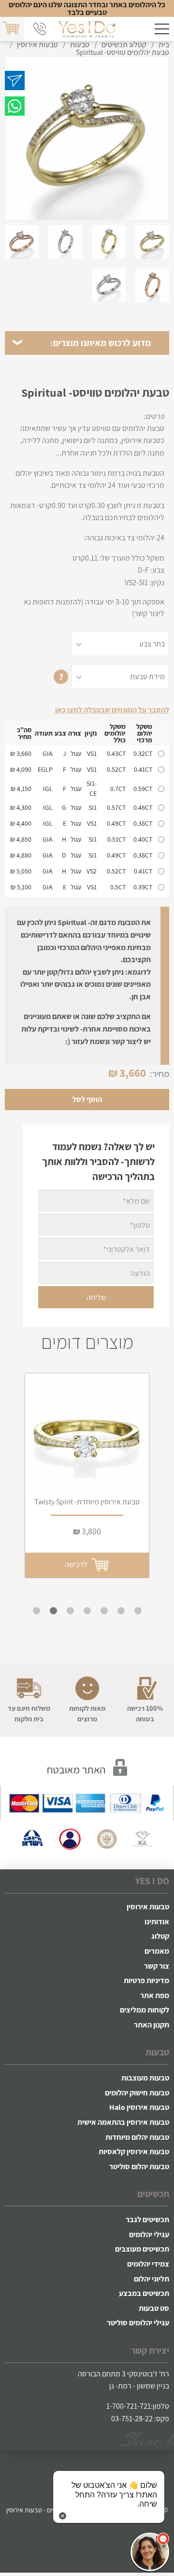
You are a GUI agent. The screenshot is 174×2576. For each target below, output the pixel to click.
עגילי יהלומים (149, 2234)
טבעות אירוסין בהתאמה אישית (123, 2122)
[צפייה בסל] (11, 28)
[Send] (15, 80)
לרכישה (78, 1564)
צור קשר (157, 1966)
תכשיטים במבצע (144, 2293)
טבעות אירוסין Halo (139, 2107)
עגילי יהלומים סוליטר (138, 2323)
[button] (150, 2552)
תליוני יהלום (152, 2279)
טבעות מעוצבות (145, 2078)
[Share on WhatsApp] (15, 106)
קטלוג (160, 1936)
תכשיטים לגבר (147, 2220)
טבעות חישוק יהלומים (137, 2093)
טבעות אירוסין (148, 1907)
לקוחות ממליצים (145, 2010)
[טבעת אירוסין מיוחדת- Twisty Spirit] (87, 1435)
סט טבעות (154, 2308)
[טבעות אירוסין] (87, 29)
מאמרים (157, 1951)
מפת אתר (155, 1995)
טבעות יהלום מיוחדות (137, 2137)
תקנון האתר (152, 2025)
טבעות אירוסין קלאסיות (134, 2152)
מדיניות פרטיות (146, 1980)
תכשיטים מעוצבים (142, 2249)
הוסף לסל (87, 1099)
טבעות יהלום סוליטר (139, 2167)
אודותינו (157, 1922)
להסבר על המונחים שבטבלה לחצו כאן (112, 710)
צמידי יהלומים (148, 2264)
